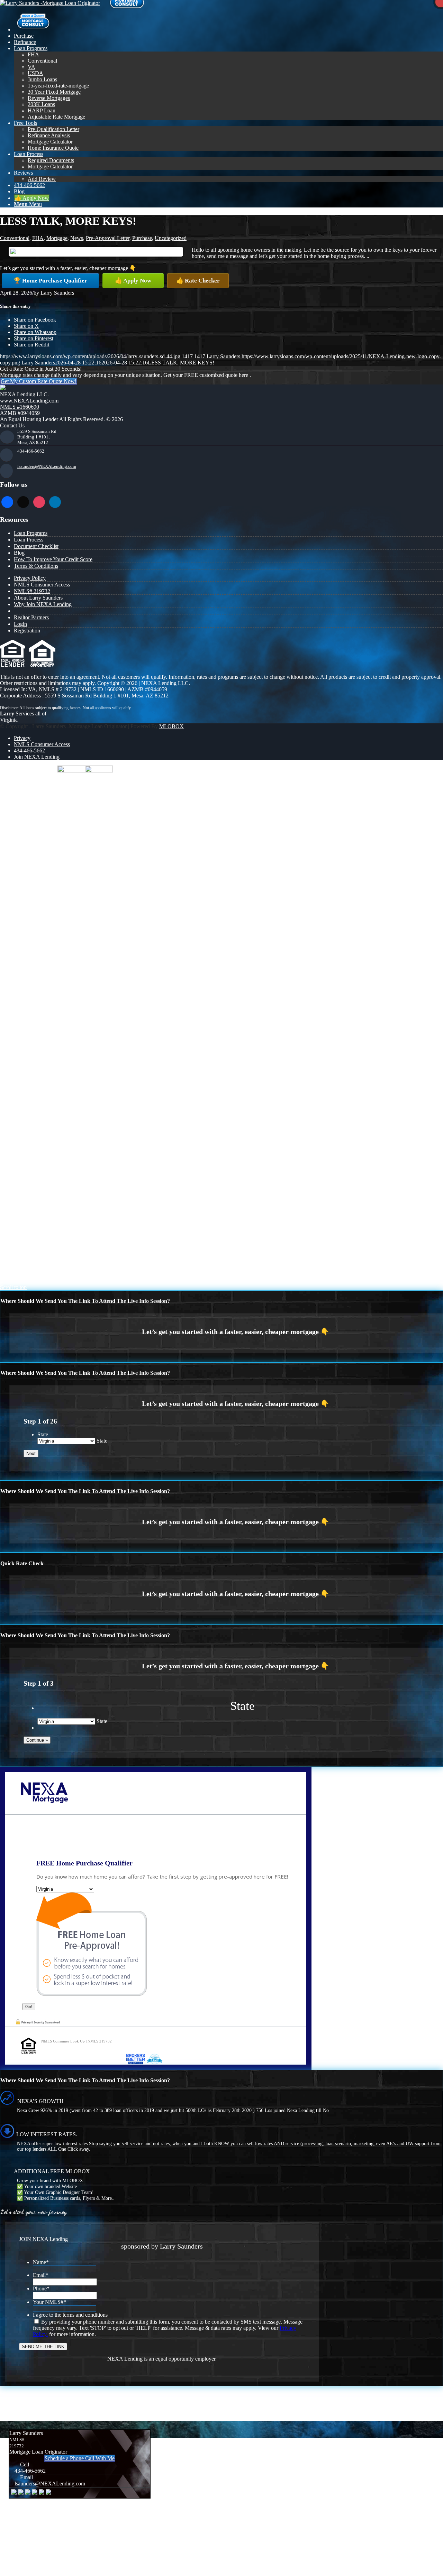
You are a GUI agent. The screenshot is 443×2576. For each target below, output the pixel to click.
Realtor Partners (31, 617)
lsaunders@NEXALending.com (47, 466)
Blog (19, 553)
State (43, 1434)
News (77, 238)
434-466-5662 (31, 451)
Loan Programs (31, 533)
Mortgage (57, 238)
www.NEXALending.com (29, 401)
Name (41, 2262)
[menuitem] (228, 22)
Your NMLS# (49, 2302)
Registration (27, 631)
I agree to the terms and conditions (70, 2315)
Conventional (15, 238)
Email (41, 2275)
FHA (38, 238)
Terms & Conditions (36, 566)
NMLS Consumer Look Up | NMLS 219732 (76, 2041)
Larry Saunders (57, 293)
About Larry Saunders (38, 598)
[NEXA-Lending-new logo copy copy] (50, 3)
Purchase (142, 238)
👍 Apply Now (133, 281)
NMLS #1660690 (20, 407)
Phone (41, 2288)
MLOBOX (171, 726)
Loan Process (29, 540)
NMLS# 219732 (32, 591)
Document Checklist (36, 546)
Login (20, 624)
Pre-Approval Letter (108, 238)
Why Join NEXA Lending (43, 604)
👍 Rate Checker (198, 281)
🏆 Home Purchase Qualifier (50, 281)
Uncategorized (171, 238)
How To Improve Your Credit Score (53, 559)
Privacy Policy (30, 578)
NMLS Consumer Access (42, 585)
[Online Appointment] (33, 30)
